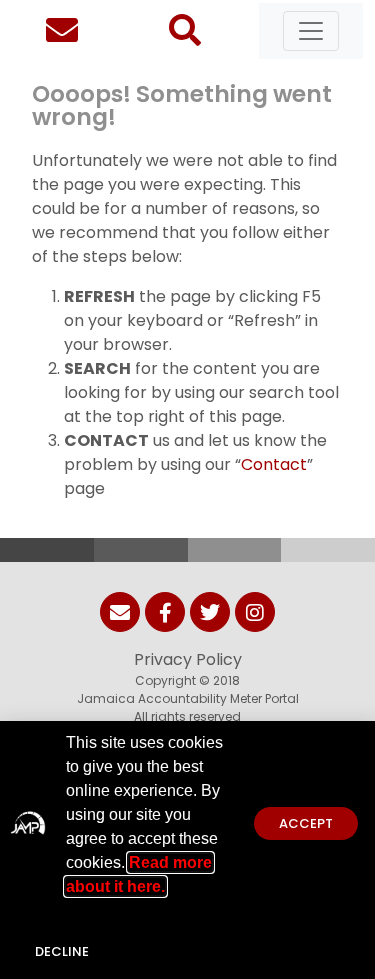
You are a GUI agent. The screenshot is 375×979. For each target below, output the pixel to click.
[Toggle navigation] (311, 31)
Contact (274, 464)
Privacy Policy (188, 659)
